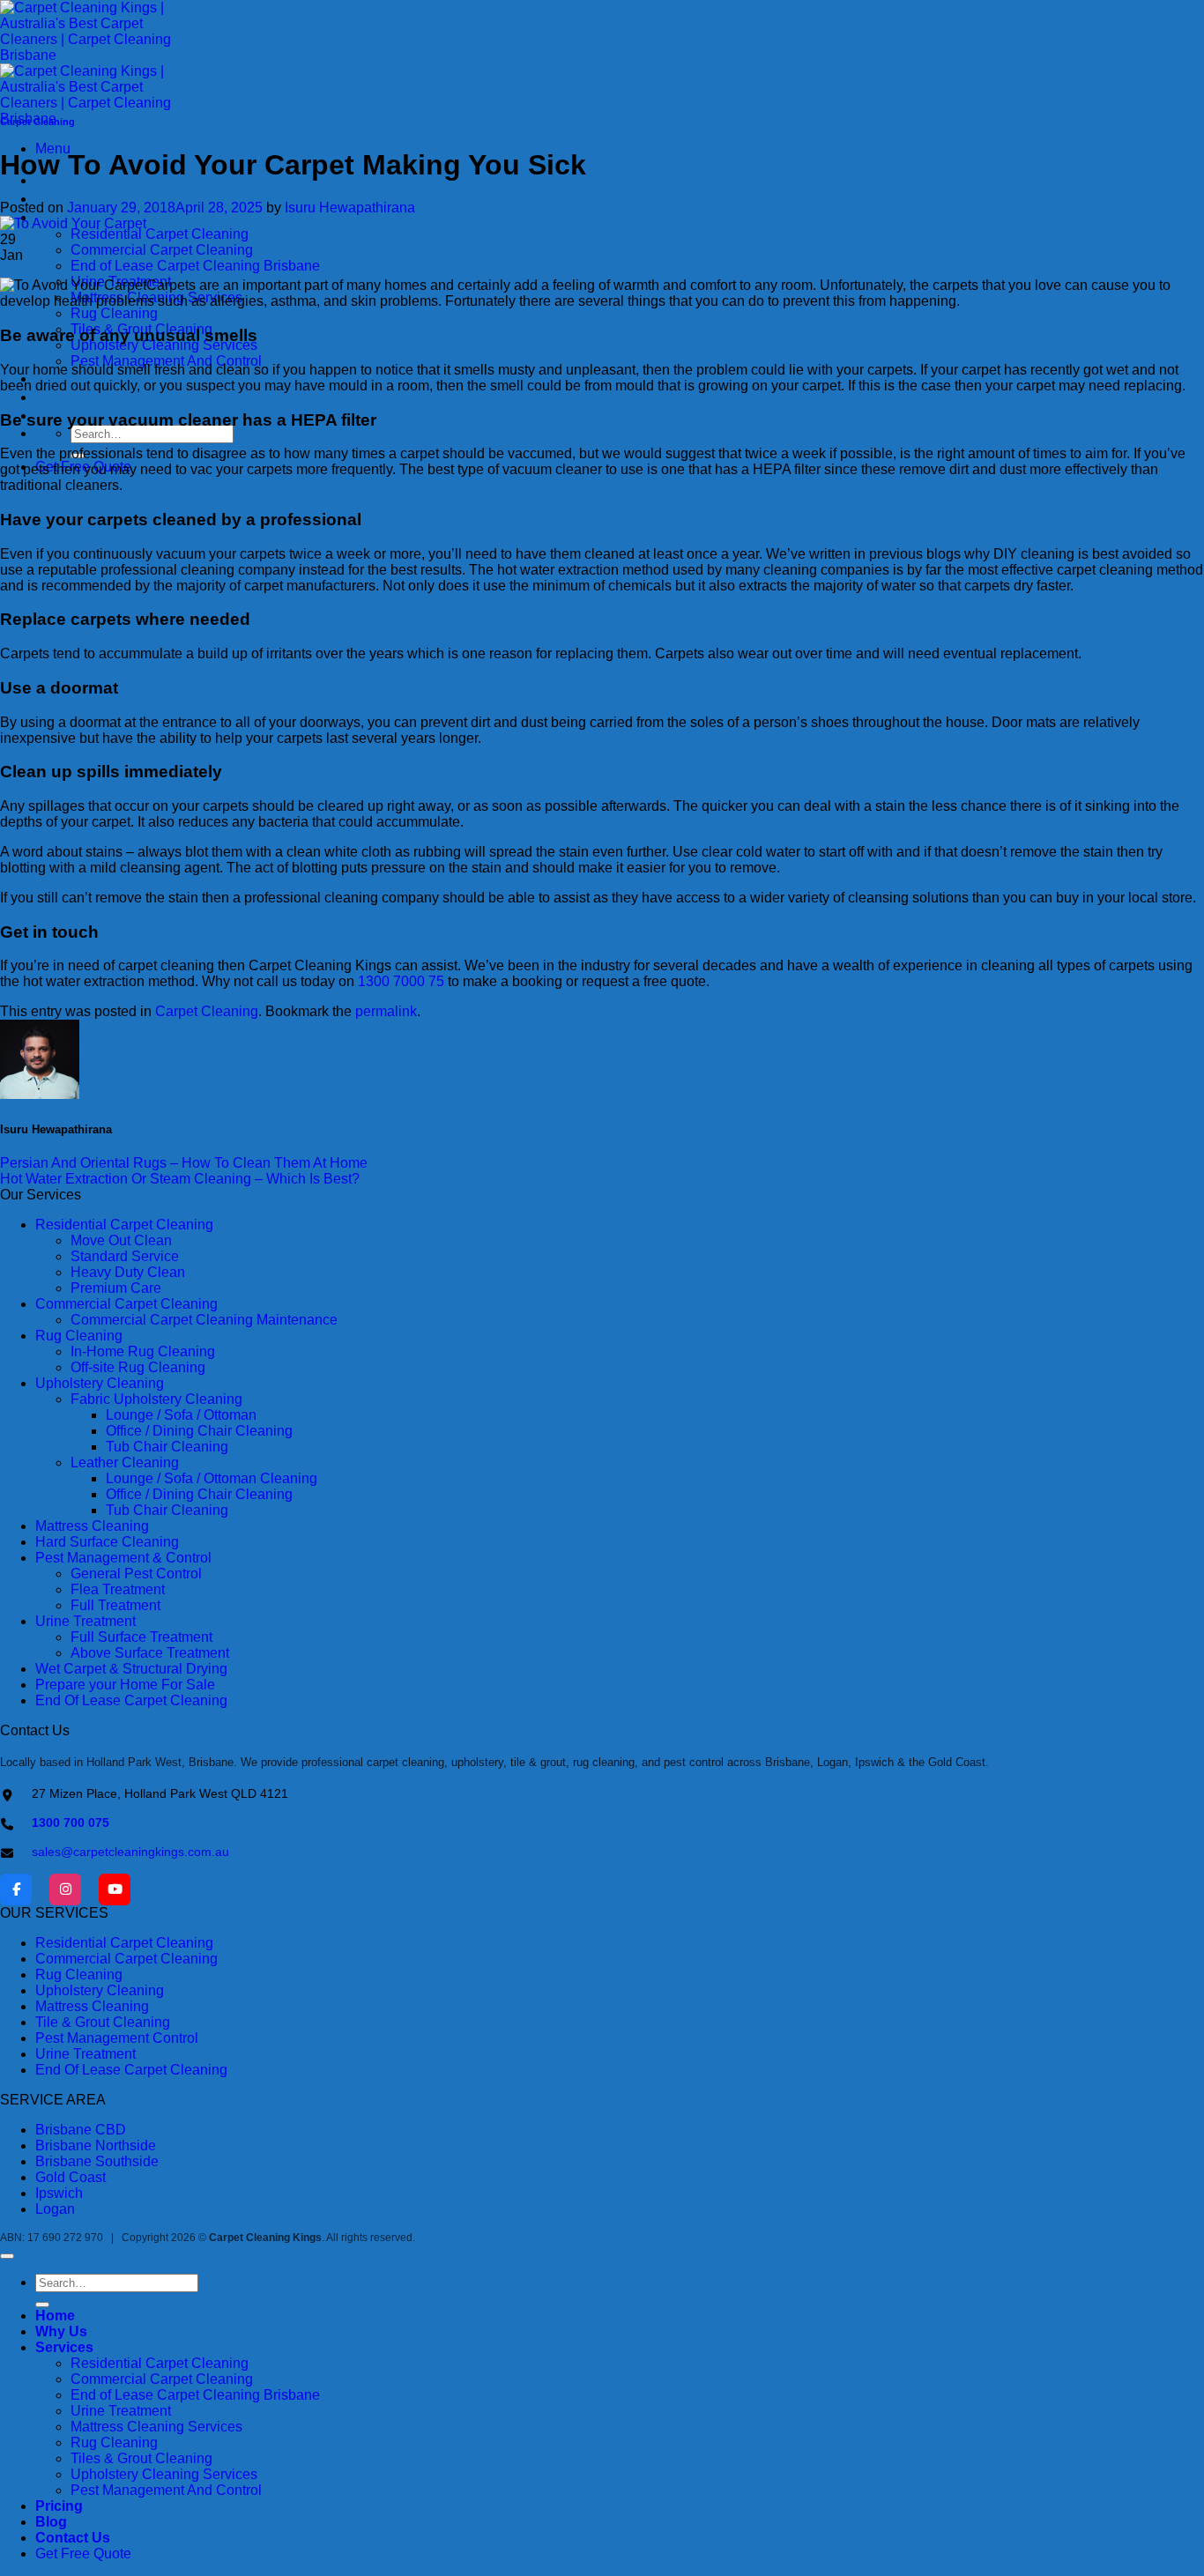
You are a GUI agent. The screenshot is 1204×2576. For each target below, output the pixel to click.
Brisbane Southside (97, 2161)
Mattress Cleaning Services (156, 2427)
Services (64, 2347)
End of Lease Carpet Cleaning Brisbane (195, 266)
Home (55, 2316)
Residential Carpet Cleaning (160, 234)
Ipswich (59, 2193)
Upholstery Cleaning (100, 1990)
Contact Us (73, 2538)
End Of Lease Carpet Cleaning (131, 2070)
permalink (386, 1011)
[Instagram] (65, 1889)
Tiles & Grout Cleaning (141, 2458)
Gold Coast (71, 2177)
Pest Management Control (117, 2038)
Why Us (61, 199)
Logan (55, 2209)
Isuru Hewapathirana (350, 208)
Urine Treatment (85, 2054)
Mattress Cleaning (92, 2006)
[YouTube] (115, 1889)
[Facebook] (16, 1889)
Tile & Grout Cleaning (103, 2022)
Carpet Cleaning (37, 122)
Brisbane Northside (96, 2145)
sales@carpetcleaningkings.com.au (130, 1852)
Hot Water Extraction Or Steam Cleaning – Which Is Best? (180, 1179)
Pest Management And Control (166, 361)
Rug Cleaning (114, 313)
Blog (51, 397)
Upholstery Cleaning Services (164, 2474)
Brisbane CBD (81, 2130)
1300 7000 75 (401, 981)
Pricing (59, 2506)
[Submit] (42, 2305)
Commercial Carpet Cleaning (162, 250)
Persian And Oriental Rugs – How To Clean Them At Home (184, 1163)
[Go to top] (7, 2256)
